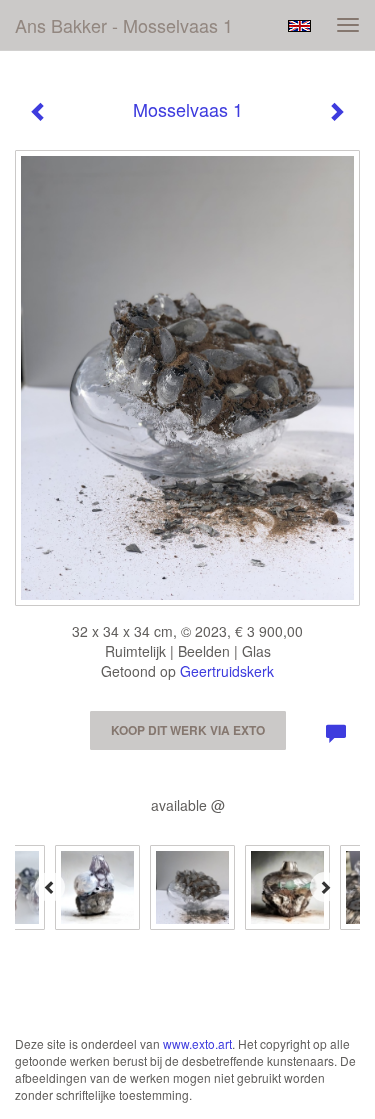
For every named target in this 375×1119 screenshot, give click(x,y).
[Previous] (50, 887)
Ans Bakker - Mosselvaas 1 (124, 25)
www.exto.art (197, 1043)
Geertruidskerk (227, 671)
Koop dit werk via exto (188, 730)
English (299, 26)
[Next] (325, 887)
